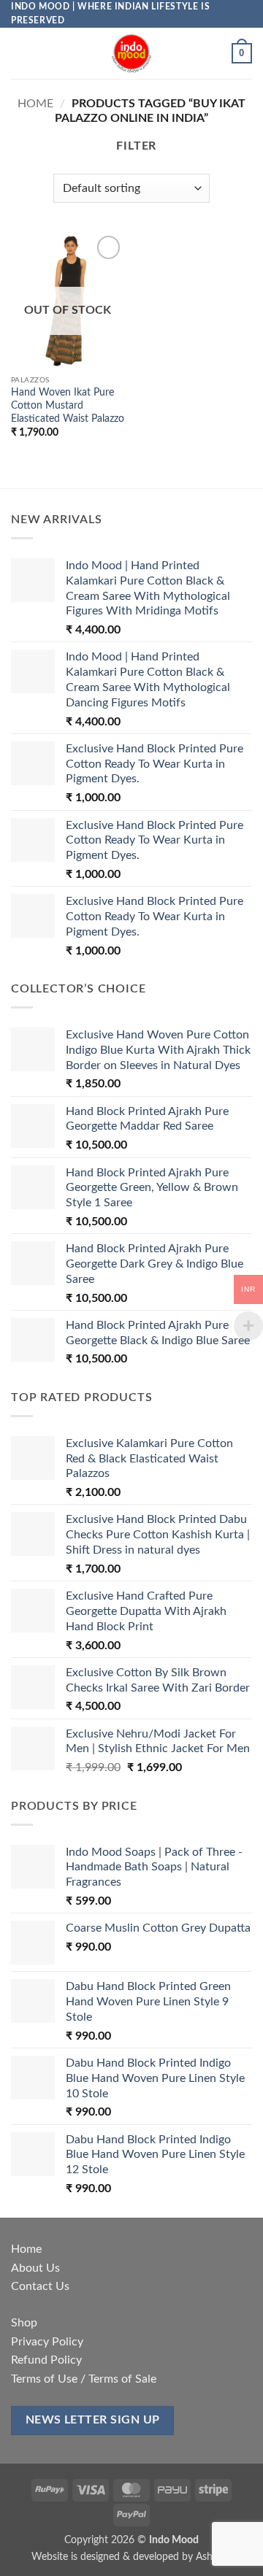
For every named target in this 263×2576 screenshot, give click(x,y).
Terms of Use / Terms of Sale (84, 2379)
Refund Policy (46, 2360)
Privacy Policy (47, 2342)
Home (35, 104)
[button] (20, 54)
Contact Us (40, 2286)
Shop (24, 2323)
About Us (35, 2268)
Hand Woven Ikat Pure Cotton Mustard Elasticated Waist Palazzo (68, 405)
